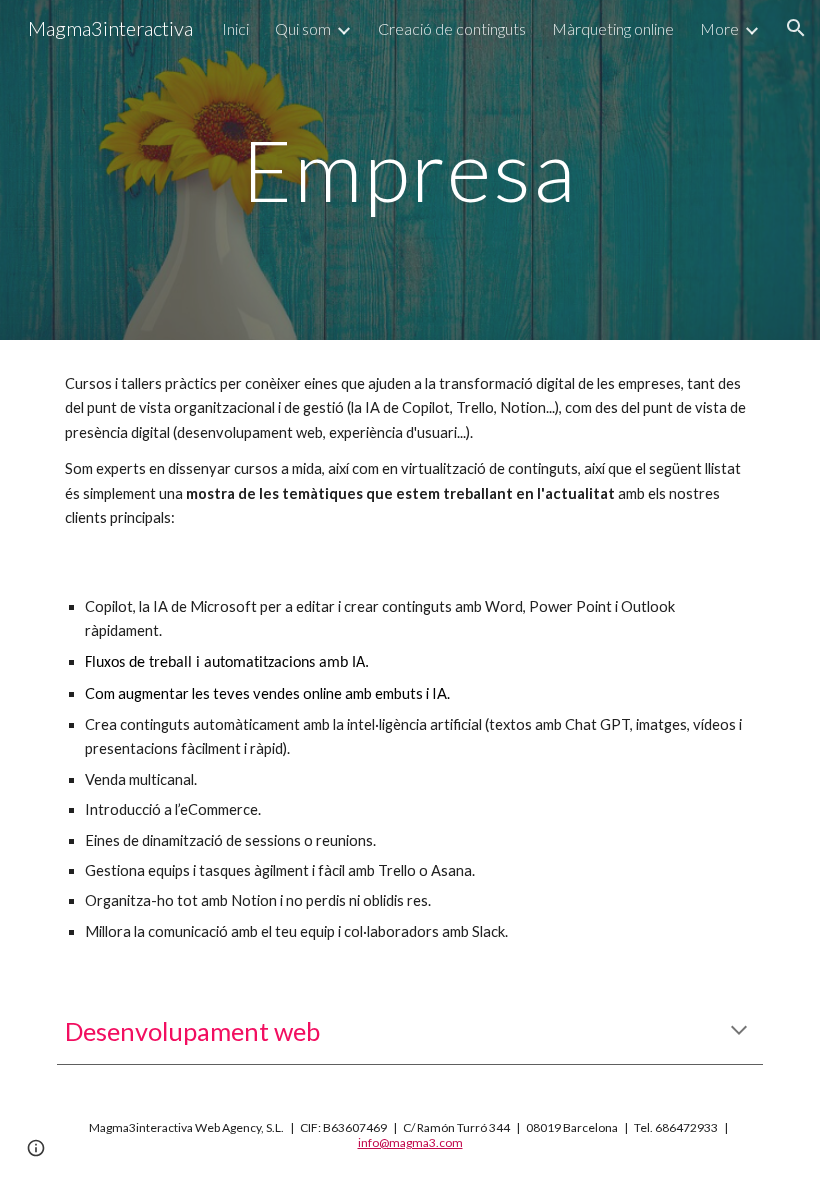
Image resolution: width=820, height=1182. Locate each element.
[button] (796, 28)
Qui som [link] (303, 28)
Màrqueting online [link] (613, 28)
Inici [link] (235, 28)
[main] (410, 169)
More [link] (719, 28)
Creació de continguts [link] (452, 28)
